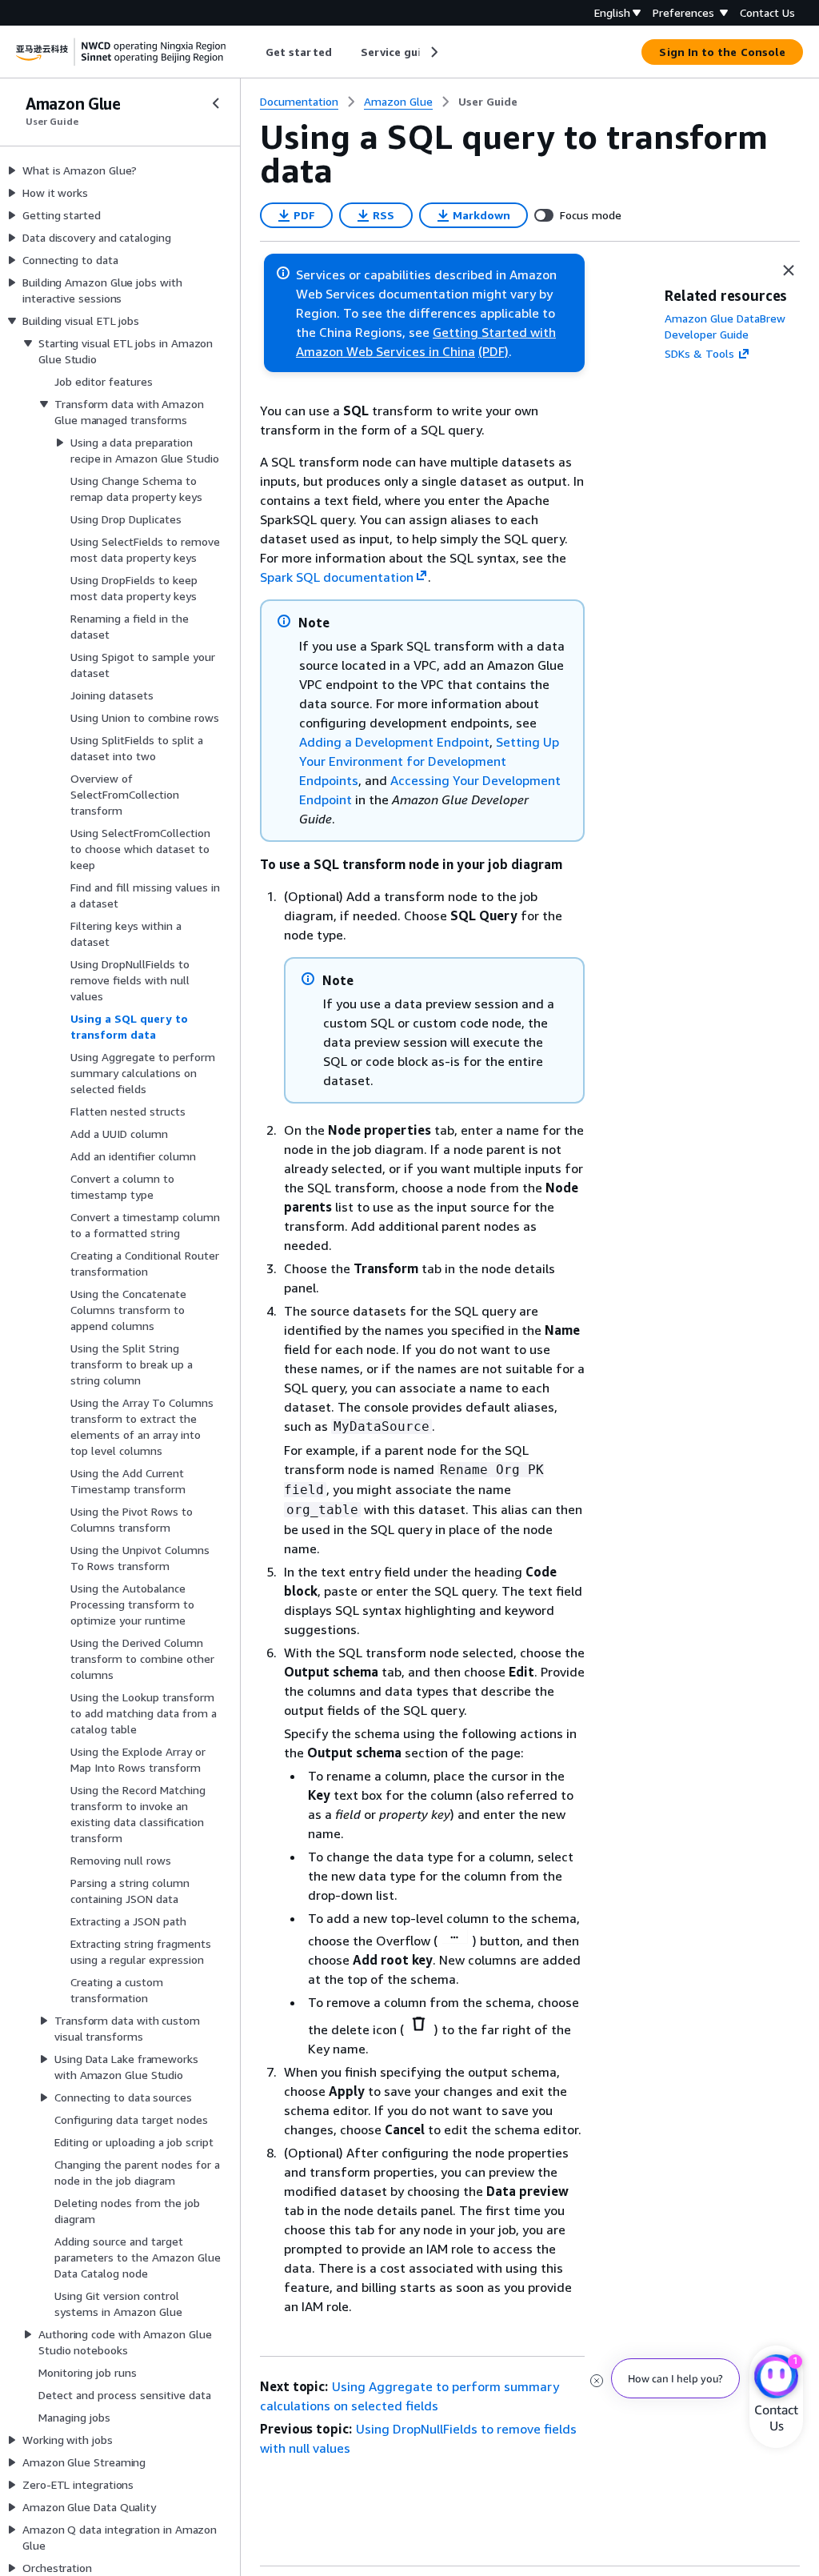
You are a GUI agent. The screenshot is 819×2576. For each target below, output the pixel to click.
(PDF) (493, 351)
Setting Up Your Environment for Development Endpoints (429, 761)
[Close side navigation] (216, 103)
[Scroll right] (433, 52)
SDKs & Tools (699, 353)
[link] (488, 102)
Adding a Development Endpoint (394, 742)
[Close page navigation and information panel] (789, 270)
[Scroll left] (254, 52)
